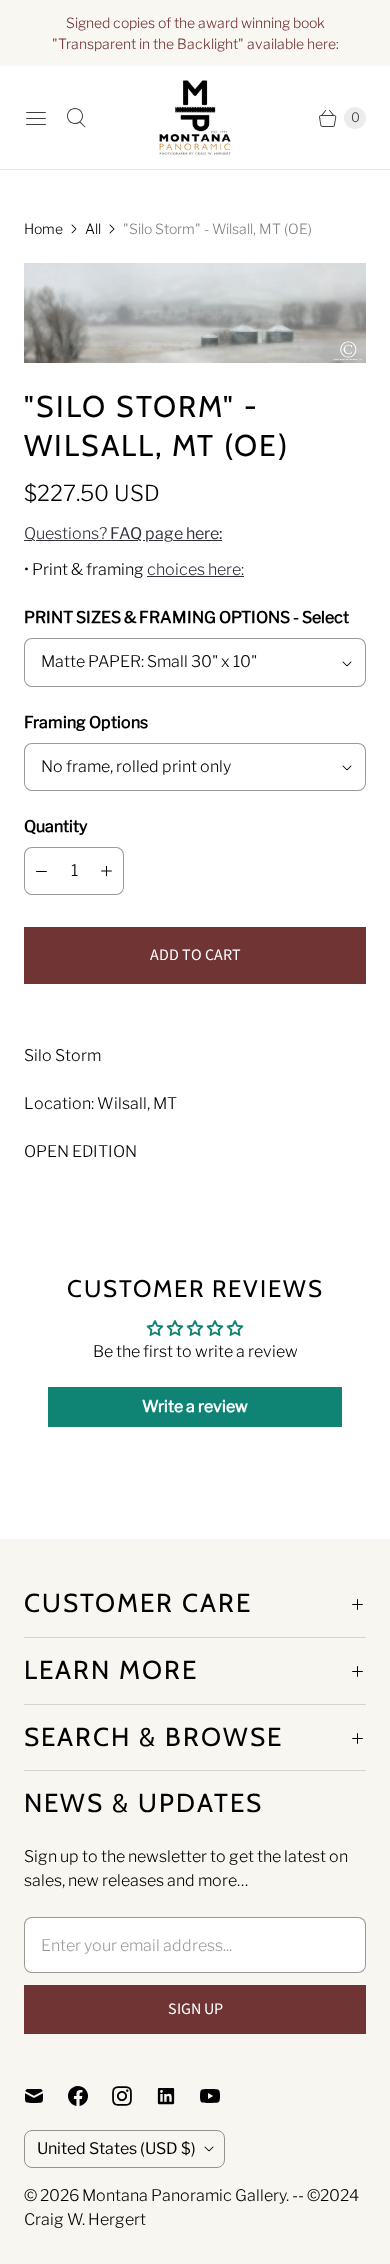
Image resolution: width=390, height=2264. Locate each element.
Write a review (195, 1406)
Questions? (123, 533)
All (93, 228)
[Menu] (36, 118)
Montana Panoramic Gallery (184, 2195)
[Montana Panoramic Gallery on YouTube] (222, 2096)
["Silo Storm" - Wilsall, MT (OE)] (195, 313)
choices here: (195, 569)
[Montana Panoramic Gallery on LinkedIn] (178, 2096)
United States (116, 2148)
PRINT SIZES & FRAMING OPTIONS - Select (186, 617)
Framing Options (86, 722)
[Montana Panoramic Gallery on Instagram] (134, 2096)
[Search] (76, 118)
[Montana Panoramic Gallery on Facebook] (90, 2096)
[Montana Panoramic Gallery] (195, 117)
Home (43, 228)
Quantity (55, 826)
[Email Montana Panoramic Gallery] (46, 2096)
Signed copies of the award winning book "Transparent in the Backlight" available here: (195, 33)
